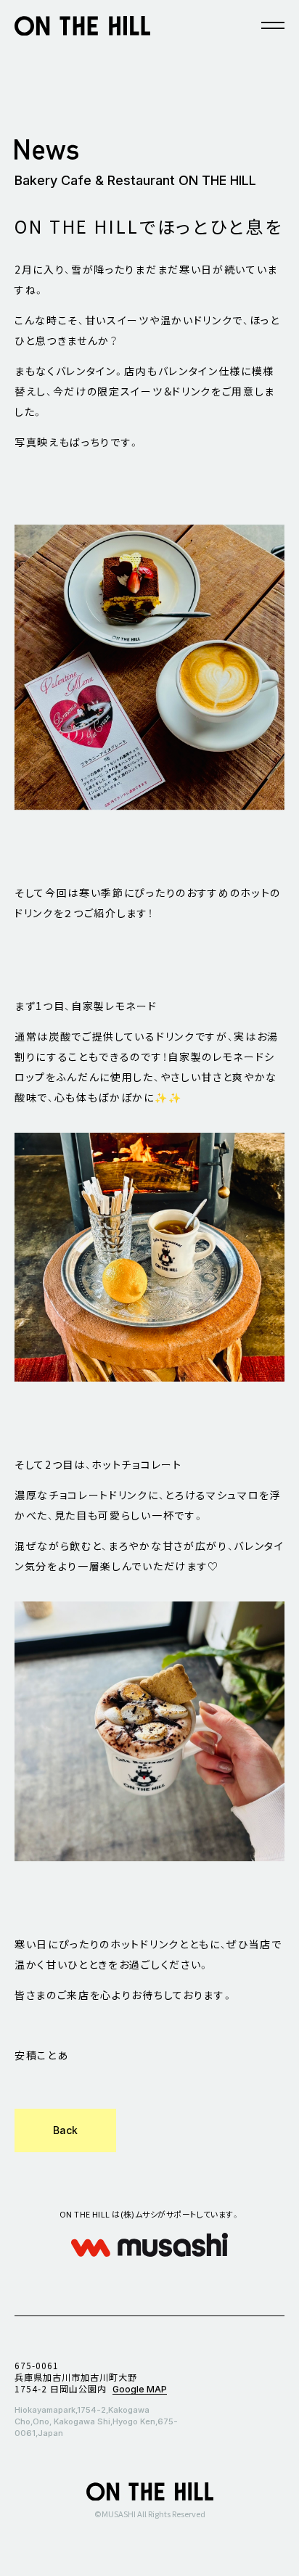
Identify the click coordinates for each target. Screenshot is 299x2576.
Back (65, 2130)
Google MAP (140, 2389)
